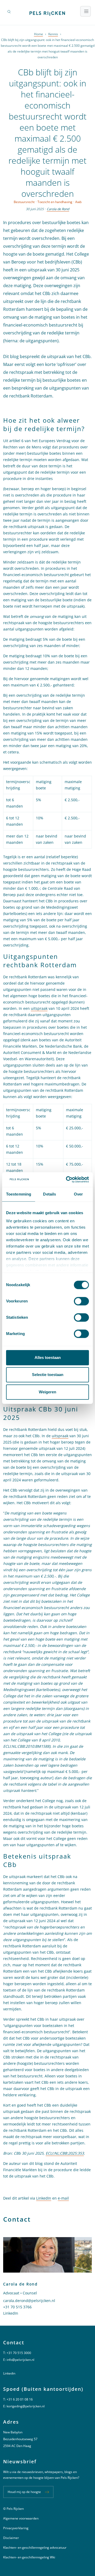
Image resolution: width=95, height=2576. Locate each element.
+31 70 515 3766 (17, 2307)
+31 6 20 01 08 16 (20, 2399)
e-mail (63, 2198)
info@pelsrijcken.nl (20, 2360)
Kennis (53, 34)
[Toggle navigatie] (85, 11)
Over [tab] (78, 1194)
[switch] (81, 1301)
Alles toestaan (48, 1357)
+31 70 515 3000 (19, 2353)
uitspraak (39, 1008)
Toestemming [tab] (19, 1194)
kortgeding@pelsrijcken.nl (26, 2406)
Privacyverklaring (16, 2528)
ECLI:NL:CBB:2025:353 (65, 2153)
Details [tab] (49, 1194)
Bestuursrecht (24, 202)
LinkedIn (44, 2198)
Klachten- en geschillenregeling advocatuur (35, 2547)
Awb (78, 202)
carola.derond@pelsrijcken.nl (29, 2301)
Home (39, 34)
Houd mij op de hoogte (24, 2492)
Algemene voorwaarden (21, 2518)
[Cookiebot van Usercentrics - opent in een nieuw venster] (67, 1180)
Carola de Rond (58, 209)
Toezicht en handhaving (55, 202)
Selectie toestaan (48, 1375)
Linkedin (9, 2373)
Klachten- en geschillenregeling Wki (29, 2557)
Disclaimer (11, 2538)
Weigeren (47, 1392)
